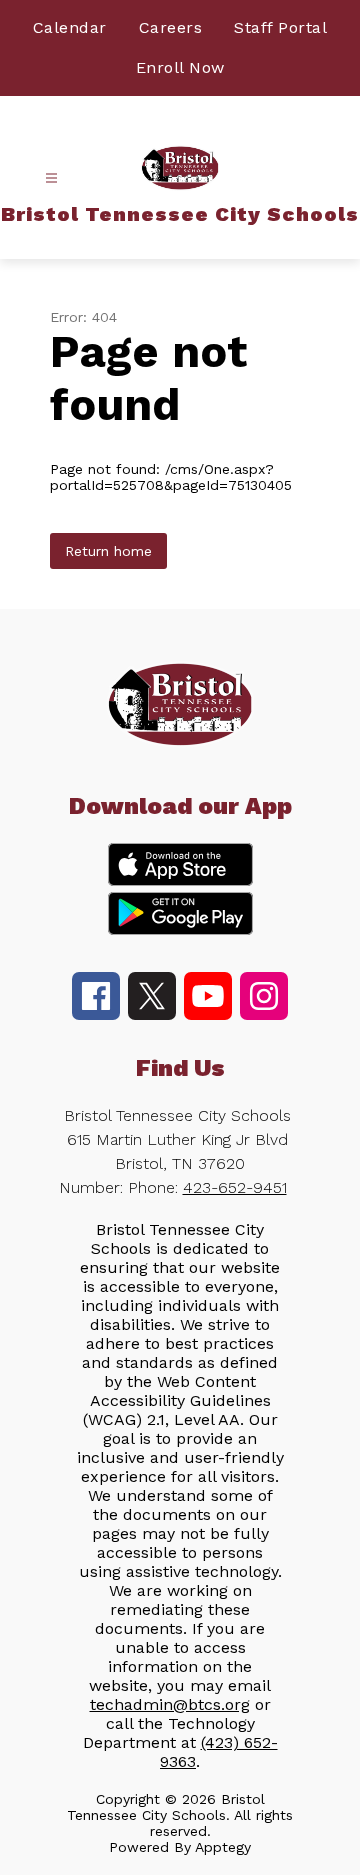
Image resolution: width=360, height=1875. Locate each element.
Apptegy (223, 1847)
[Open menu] (51, 178)
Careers (171, 27)
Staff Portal (280, 27)
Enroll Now (180, 67)
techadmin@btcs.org (170, 1704)
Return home (108, 551)
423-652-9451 (235, 1187)
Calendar (70, 27)
